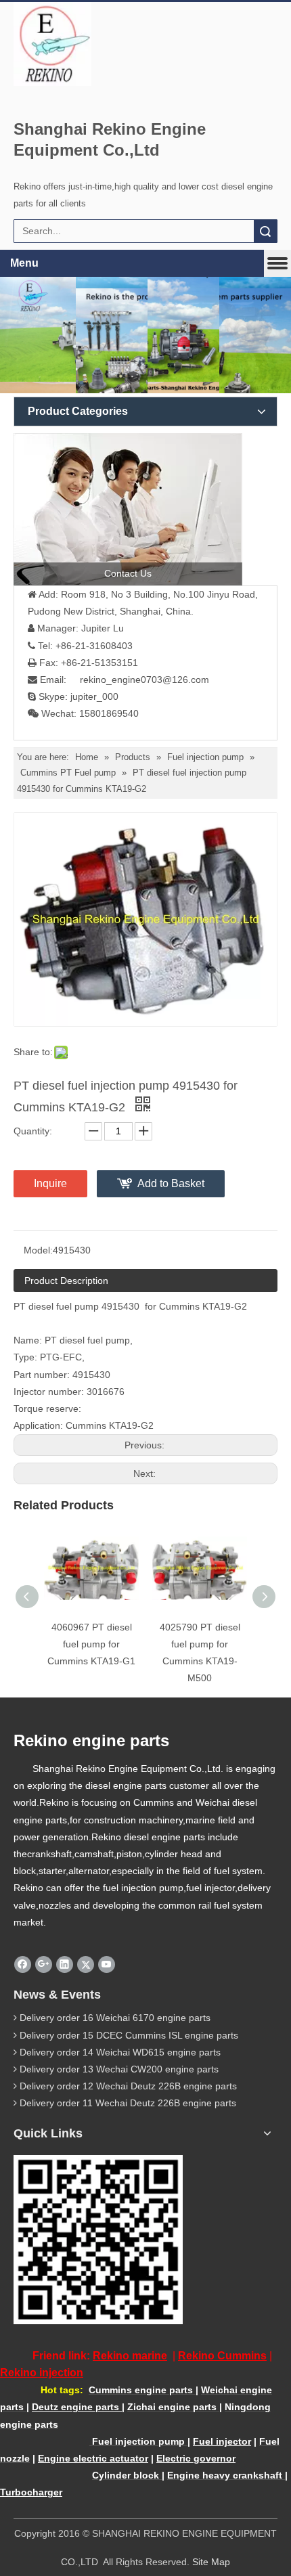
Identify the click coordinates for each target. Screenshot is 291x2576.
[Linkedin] (65, 1964)
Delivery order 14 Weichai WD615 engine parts (120, 2052)
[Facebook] (23, 1964)
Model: (38, 1250)
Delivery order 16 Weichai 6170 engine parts (115, 2018)
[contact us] (128, 509)
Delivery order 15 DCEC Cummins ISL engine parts (129, 2035)
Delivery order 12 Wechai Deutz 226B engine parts (128, 2086)
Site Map (211, 2562)
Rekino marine (130, 2356)
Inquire (50, 1183)
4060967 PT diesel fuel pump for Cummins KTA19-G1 (91, 1644)
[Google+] (44, 1964)
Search (265, 231)
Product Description (66, 1281)
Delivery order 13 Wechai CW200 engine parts (119, 2069)
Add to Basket (171, 1183)
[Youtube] (107, 1964)
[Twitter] (86, 1964)
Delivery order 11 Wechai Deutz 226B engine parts (128, 2103)
